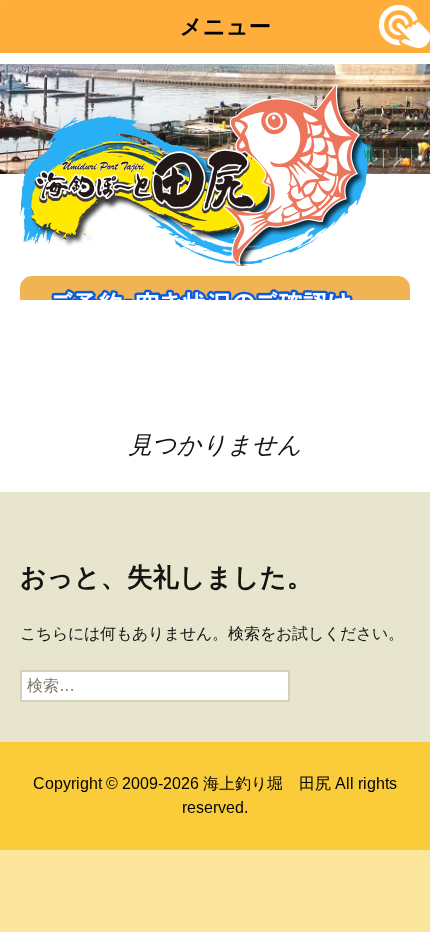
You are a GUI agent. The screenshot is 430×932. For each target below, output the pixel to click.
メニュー (225, 26)
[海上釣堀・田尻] (195, 170)
